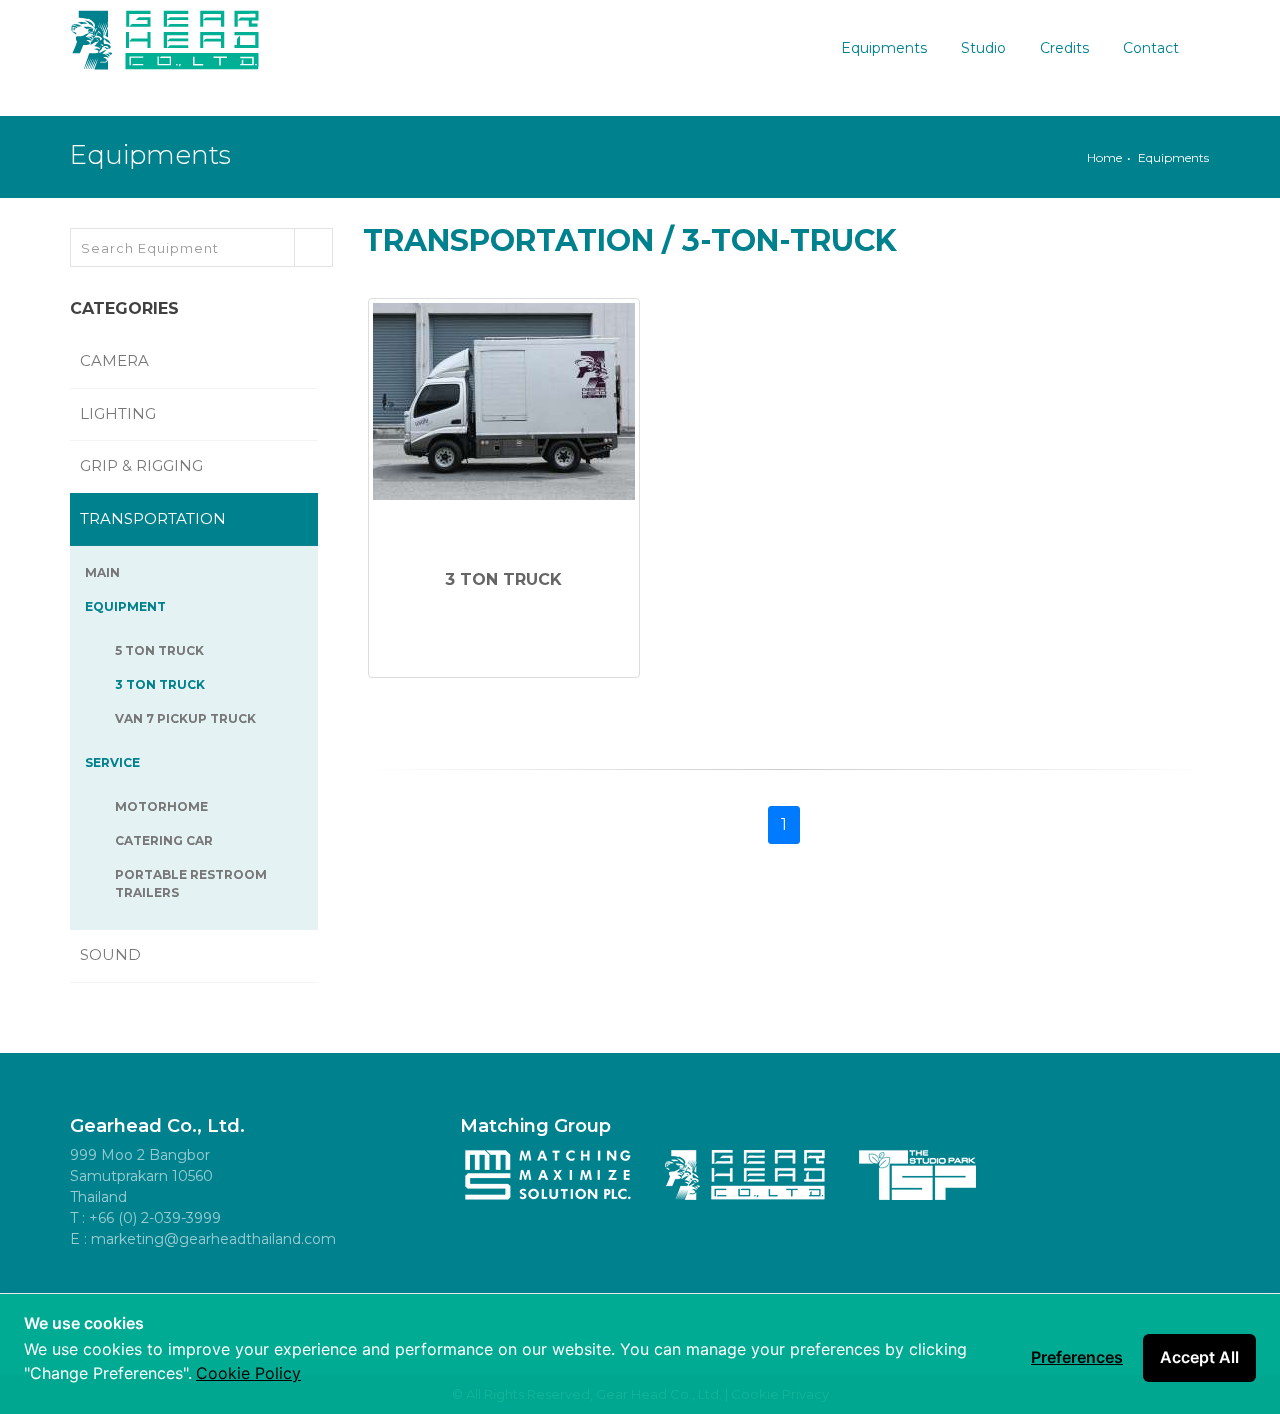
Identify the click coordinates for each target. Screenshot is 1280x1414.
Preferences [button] (1077, 1357)
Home (1104, 157)
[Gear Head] (165, 35)
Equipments (884, 48)
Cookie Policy (248, 1373)
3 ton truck (160, 684)
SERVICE (114, 762)
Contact (1151, 48)
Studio (983, 48)
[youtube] (135, 1290)
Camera (116, 360)
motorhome (161, 806)
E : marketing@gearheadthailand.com (203, 1239)
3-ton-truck (789, 240)
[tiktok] (270, 1290)
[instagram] (180, 1290)
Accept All (1199, 1357)
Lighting (120, 413)
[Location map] (315, 1290)
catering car (164, 840)
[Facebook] (90, 1290)
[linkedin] (225, 1290)
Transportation (508, 240)
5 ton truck (159, 650)
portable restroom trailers (191, 883)
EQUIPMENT (127, 606)
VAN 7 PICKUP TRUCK (185, 718)
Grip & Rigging (143, 465)
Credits (1064, 48)
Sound (112, 954)
